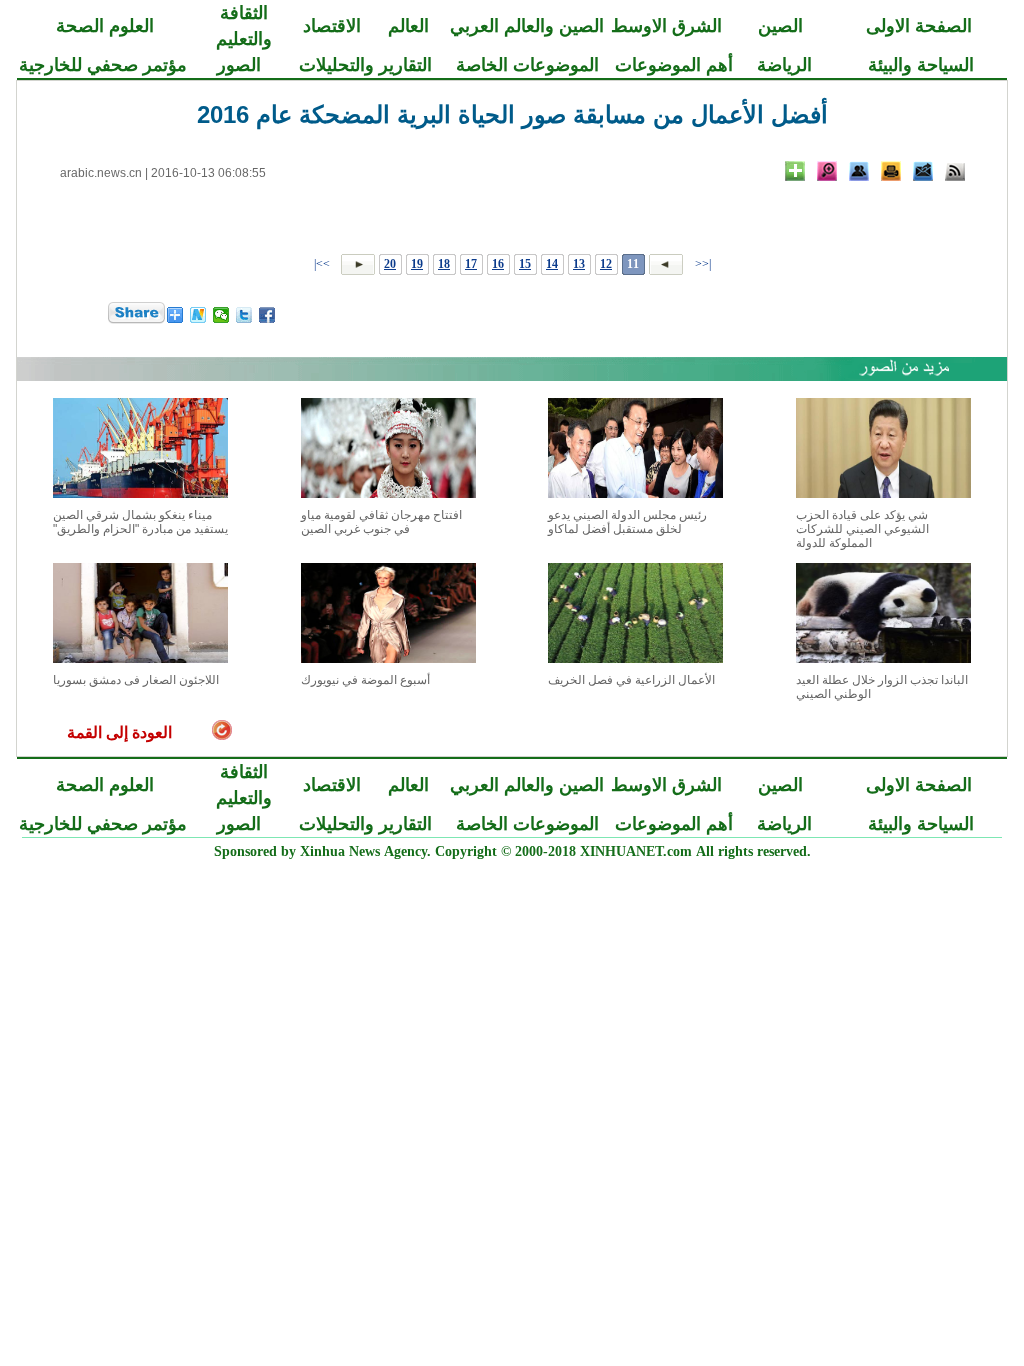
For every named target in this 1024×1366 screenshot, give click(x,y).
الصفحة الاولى (919, 26)
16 (498, 264)
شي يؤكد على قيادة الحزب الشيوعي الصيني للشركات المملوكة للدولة (862, 529)
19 (417, 264)
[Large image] (827, 171)
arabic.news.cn (101, 173)
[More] (795, 171)
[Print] (891, 171)
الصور (239, 65)
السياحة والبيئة (921, 65)
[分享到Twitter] (244, 315)
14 (552, 264)
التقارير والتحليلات (365, 65)
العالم (408, 26)
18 (444, 264)
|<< (703, 264)
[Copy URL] (859, 171)
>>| (323, 264)
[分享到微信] (221, 315)
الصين (780, 26)
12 (606, 264)
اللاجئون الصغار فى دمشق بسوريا (136, 680)
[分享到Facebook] (267, 315)
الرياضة (784, 65)
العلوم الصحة (105, 26)
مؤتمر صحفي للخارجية (103, 65)
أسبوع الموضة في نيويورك (365, 680)
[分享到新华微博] (198, 315)
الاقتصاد (332, 26)
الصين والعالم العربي (527, 26)
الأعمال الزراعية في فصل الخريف (631, 680)
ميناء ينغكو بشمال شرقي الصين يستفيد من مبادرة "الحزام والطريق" (140, 522)
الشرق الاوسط (666, 26)
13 (579, 264)
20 (390, 264)
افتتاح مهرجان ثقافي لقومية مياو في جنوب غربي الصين (381, 522)
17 (471, 264)
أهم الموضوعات (674, 65)
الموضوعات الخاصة (527, 65)
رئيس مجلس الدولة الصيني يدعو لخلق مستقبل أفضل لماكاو (627, 522)
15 (525, 264)
